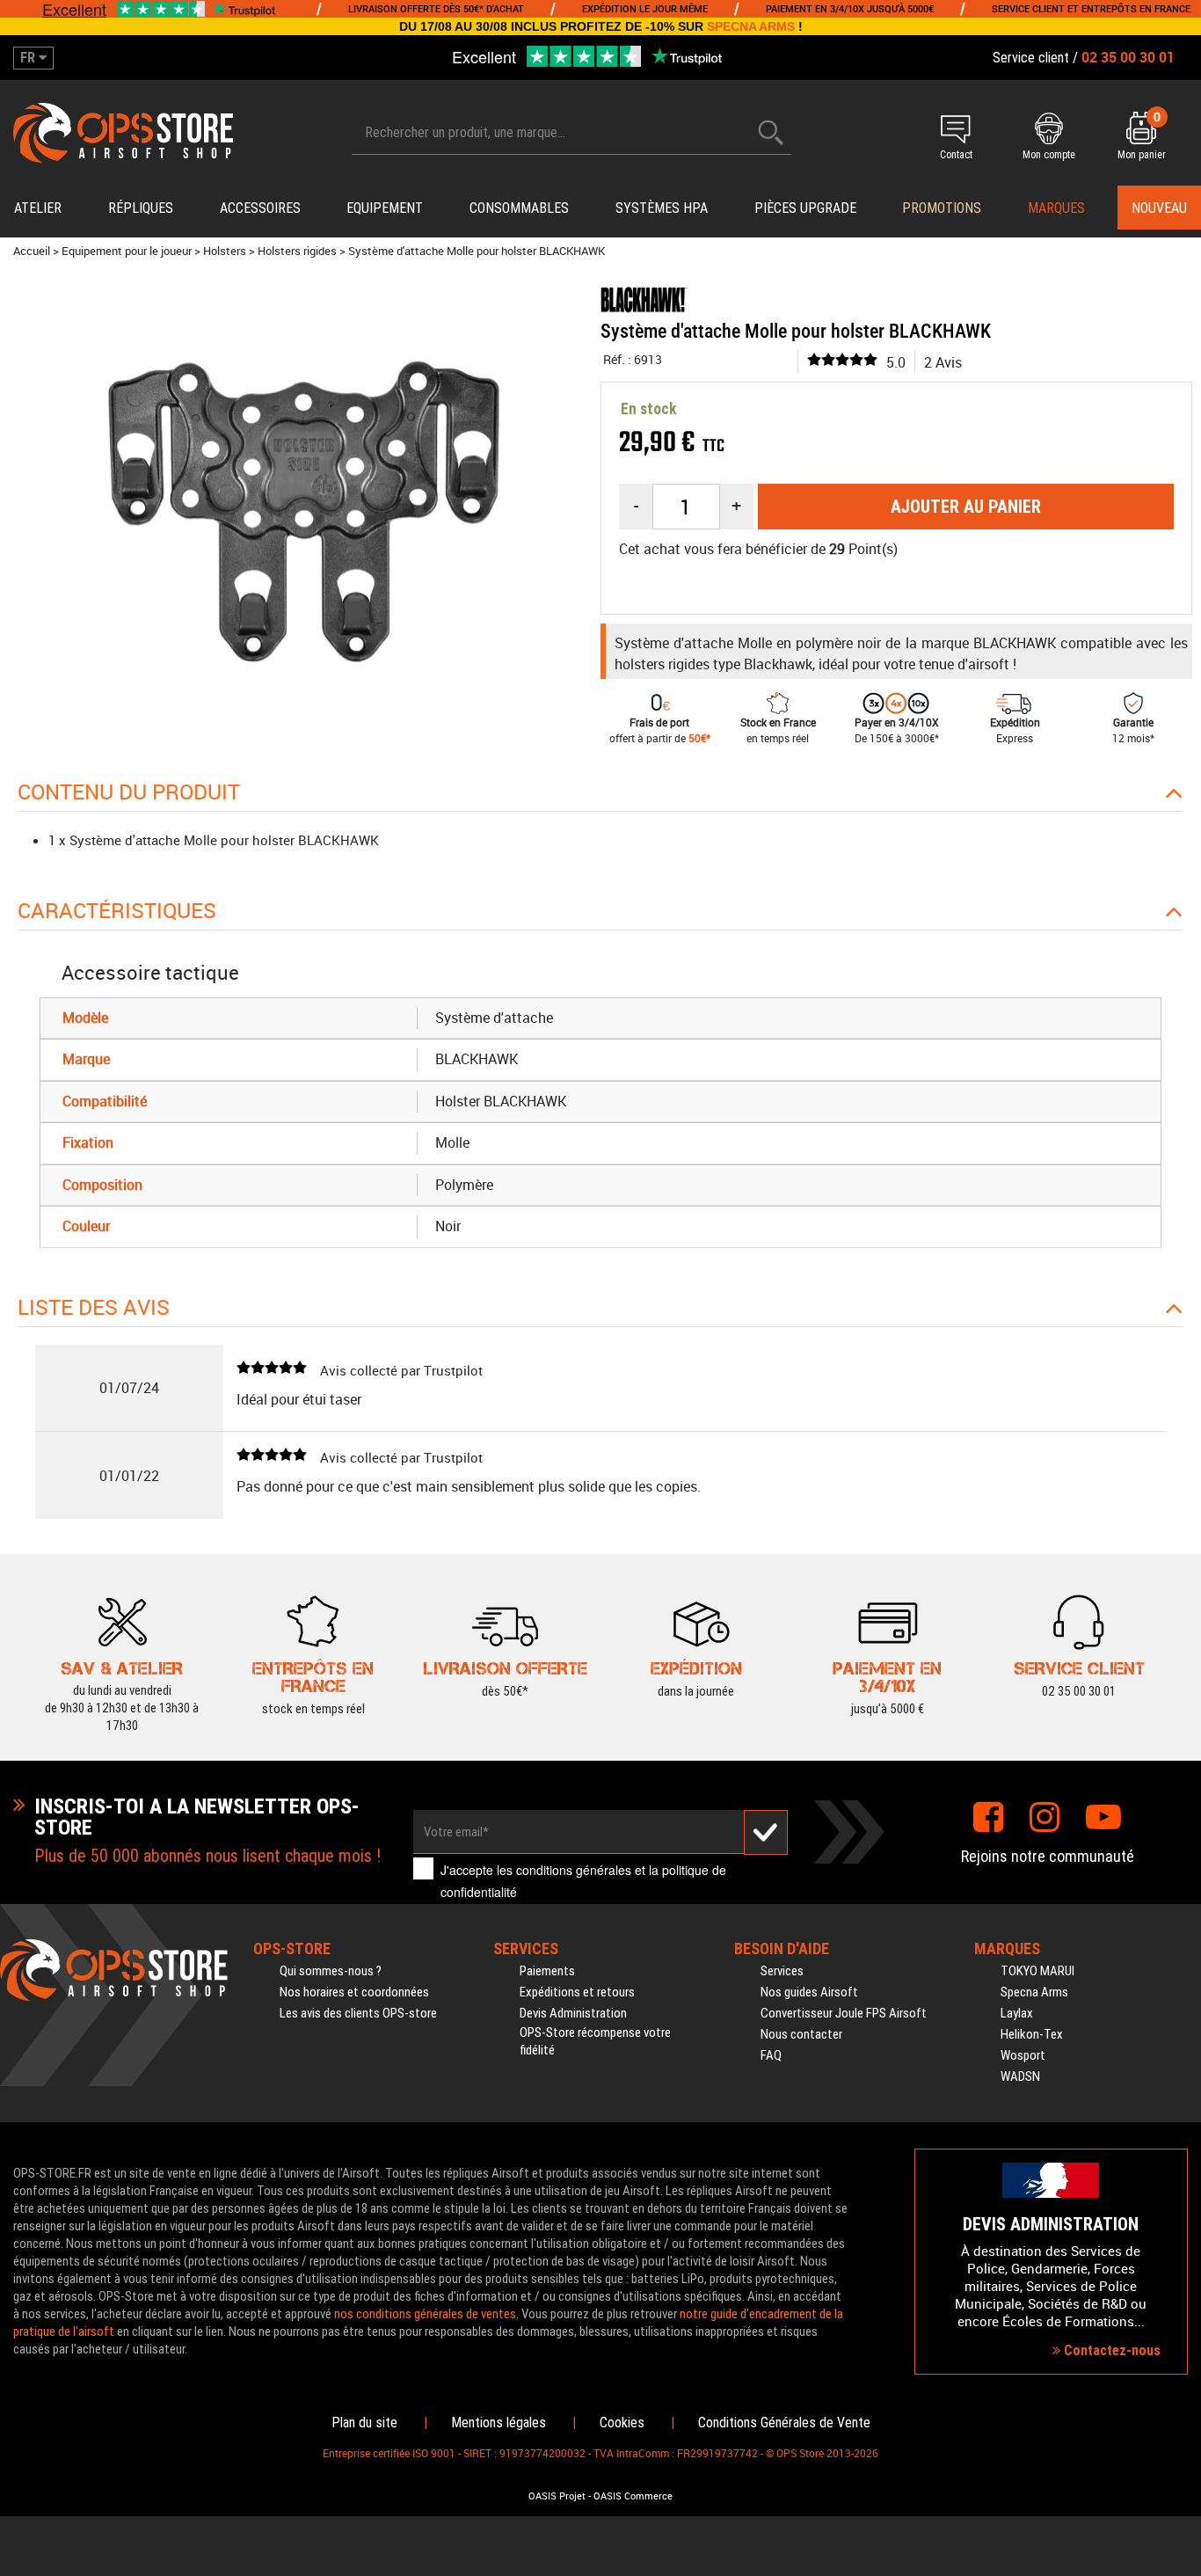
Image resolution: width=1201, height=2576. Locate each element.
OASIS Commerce (633, 2496)
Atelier (38, 208)
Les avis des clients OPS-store (358, 2013)
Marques (1056, 208)
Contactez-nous (1110, 2350)
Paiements (547, 1971)
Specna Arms (1034, 1992)
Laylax (1017, 2013)
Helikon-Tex (1032, 2034)
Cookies (622, 2423)
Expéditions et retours (577, 1992)
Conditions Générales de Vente (784, 2423)
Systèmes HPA (662, 208)
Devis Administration (573, 2013)
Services (782, 1971)
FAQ (771, 2055)
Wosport (1023, 2055)
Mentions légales (499, 2423)
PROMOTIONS (942, 208)
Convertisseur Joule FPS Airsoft (844, 2013)
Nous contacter (801, 2034)
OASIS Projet (557, 2496)
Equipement (385, 208)
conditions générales (574, 1870)
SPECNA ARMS (751, 26)
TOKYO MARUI (1037, 1971)
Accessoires (260, 208)
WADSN (1020, 2076)
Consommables (519, 208)
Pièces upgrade (805, 208)
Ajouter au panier (966, 507)
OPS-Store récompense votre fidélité (595, 2041)
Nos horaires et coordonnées (354, 1992)
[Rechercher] (771, 132)
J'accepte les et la (583, 1881)
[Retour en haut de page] (1179, 1528)
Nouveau (1159, 208)
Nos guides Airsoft (809, 1992)
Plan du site (364, 2423)
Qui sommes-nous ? (331, 1971)
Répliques (141, 208)
